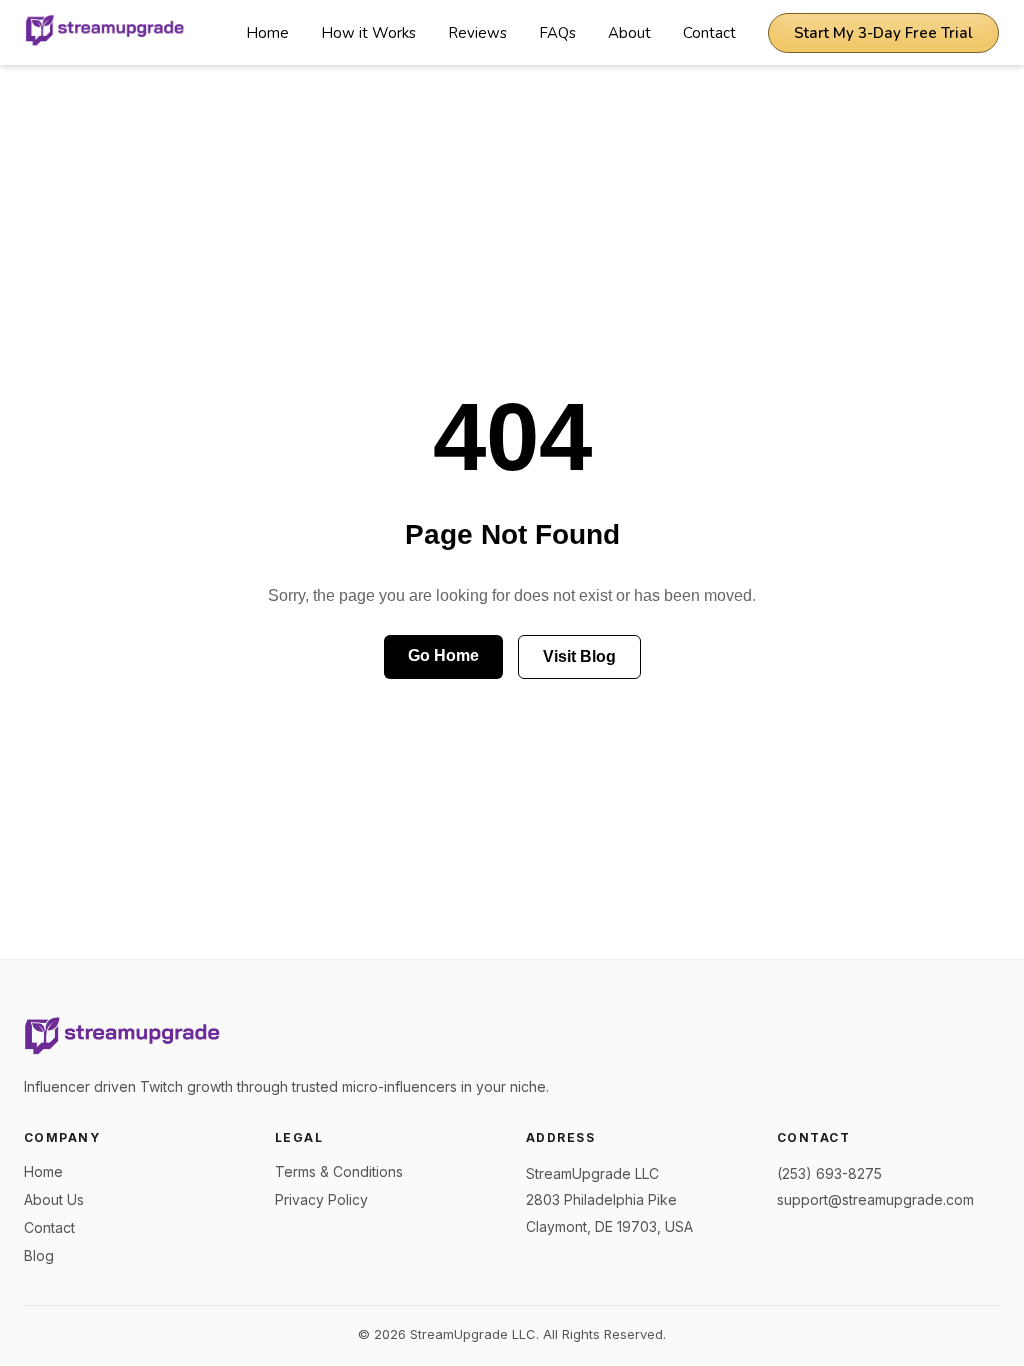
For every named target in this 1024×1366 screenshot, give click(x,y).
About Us (54, 1199)
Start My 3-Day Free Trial (883, 33)
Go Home (443, 655)
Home (267, 33)
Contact (709, 33)
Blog (39, 1255)
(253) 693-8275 (829, 1173)
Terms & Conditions (339, 1171)
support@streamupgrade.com (875, 1199)
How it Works (368, 33)
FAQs (557, 33)
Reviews (477, 33)
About (629, 33)
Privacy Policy (321, 1199)
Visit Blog (579, 656)
